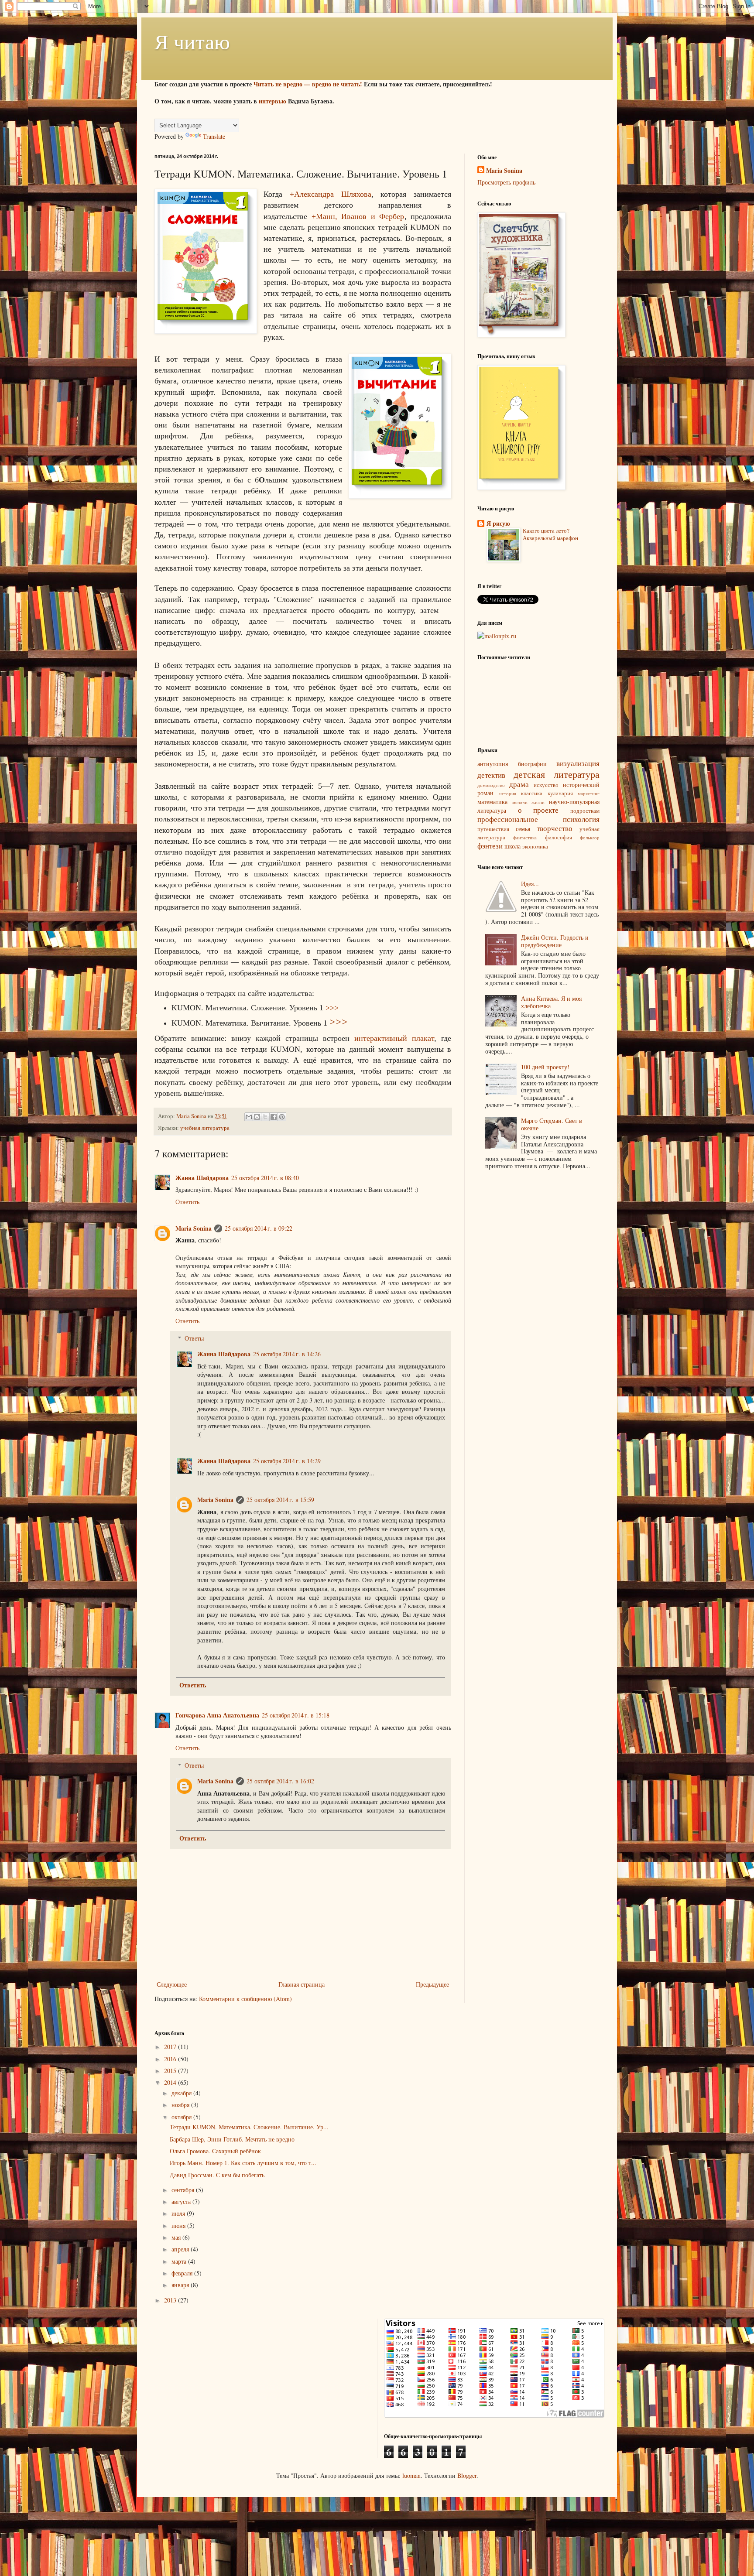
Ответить (187, 1202)
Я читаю (192, 41)
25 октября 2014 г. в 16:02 (280, 1781)
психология (581, 819)
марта (180, 2261)
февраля (183, 2273)
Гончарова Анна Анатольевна (217, 1715)
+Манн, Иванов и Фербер (358, 216)
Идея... (530, 884)
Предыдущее (432, 1984)
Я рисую (498, 523)
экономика (535, 847)
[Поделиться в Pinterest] (282, 1117)
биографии (532, 764)
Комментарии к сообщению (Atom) (245, 1999)
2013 (171, 2300)
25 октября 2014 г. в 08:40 (265, 1178)
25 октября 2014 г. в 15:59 (280, 1500)
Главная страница (302, 1984)
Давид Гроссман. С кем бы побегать (217, 2175)
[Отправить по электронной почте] (249, 1117)
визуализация (578, 763)
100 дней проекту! (545, 1067)
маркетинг (589, 793)
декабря (182, 2093)
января (181, 2285)
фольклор (590, 837)
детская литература (557, 774)
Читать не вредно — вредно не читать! (308, 84)
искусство (546, 785)
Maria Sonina (194, 1228)
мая (177, 2237)
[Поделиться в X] (265, 1117)
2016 (171, 2059)
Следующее (172, 1984)
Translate (214, 136)
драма (519, 784)
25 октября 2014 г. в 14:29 (287, 1461)
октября (182, 2117)
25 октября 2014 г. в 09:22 (259, 1228)
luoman (411, 2475)
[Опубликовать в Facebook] (274, 1117)
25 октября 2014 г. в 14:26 (287, 1354)
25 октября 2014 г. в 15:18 (296, 1715)
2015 (171, 2071)
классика (532, 793)
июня (179, 2225)
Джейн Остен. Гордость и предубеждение (555, 941)
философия (559, 837)
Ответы (194, 1338)
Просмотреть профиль (506, 182)
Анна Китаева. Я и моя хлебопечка (551, 1002)
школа (512, 846)
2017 (171, 2047)
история (508, 793)
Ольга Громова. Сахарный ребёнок (215, 2151)
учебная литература (205, 1128)
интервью (272, 101)
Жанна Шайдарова (202, 1178)
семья (523, 829)
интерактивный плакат (394, 1038)
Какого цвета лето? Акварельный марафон (550, 534)
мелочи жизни (529, 802)
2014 (171, 2082)
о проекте (538, 810)
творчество (555, 828)
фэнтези (490, 846)
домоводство (491, 785)
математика (492, 802)
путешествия (493, 829)
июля (179, 2213)
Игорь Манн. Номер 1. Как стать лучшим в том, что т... (243, 2163)
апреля (181, 2249)
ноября (181, 2105)
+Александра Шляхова (331, 194)
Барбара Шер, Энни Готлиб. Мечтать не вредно (232, 2139)
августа (182, 2201)
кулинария (560, 793)
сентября (184, 2190)
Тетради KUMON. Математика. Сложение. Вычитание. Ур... (249, 2127)
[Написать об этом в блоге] (257, 1117)
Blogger (467, 2475)
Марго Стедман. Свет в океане (552, 1124)
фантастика (525, 837)
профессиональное (508, 819)
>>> (332, 1008)
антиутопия (493, 764)
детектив (491, 775)
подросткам (585, 811)
